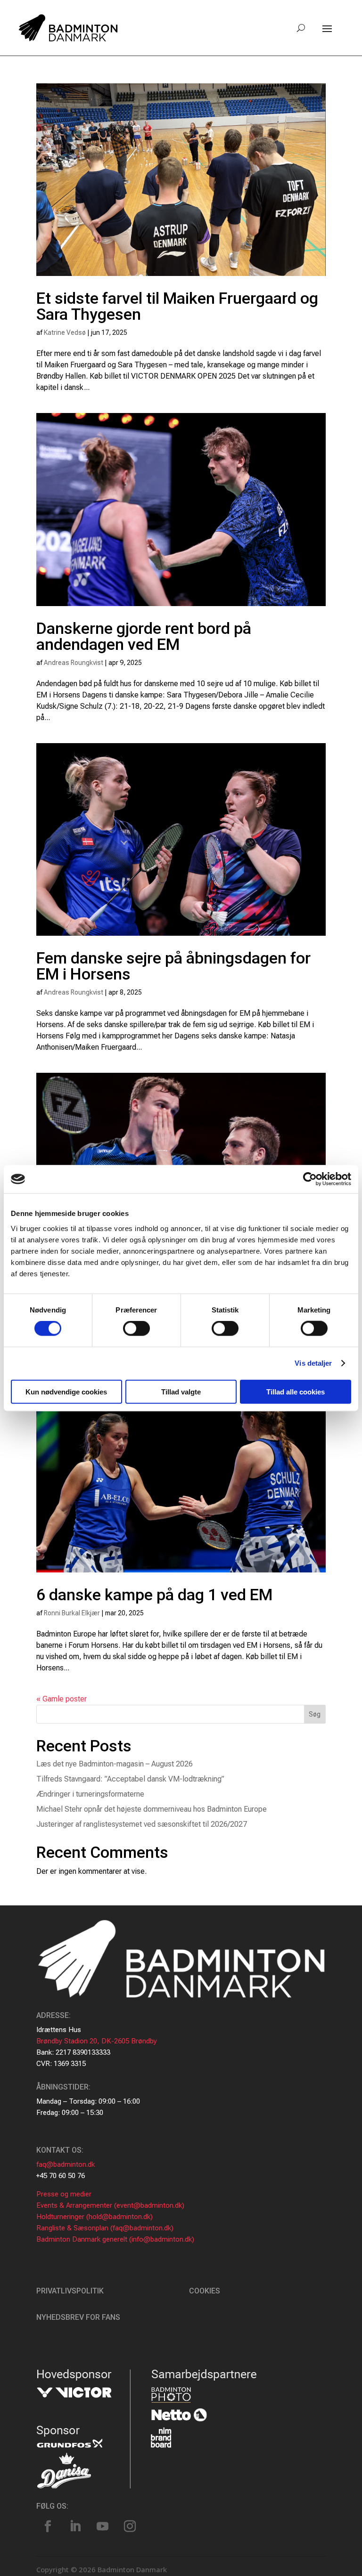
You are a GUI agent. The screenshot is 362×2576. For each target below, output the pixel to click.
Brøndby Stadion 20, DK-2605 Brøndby (97, 2041)
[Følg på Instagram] (130, 2527)
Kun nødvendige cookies (66, 1391)
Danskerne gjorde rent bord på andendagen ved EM (144, 636)
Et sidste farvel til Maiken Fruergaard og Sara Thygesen (177, 306)
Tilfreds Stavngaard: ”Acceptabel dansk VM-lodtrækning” (130, 1779)
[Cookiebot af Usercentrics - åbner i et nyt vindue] (310, 1179)
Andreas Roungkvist (74, 663)
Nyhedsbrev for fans (78, 2317)
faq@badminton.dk (66, 2164)
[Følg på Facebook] (48, 2527)
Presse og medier (64, 2194)
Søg (315, 1714)
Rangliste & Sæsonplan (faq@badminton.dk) (105, 2228)
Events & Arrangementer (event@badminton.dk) (110, 2205)
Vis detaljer (313, 1363)
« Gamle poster (62, 1699)
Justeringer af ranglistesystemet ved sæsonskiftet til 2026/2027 (142, 1824)
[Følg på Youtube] (103, 2527)
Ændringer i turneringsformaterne (90, 1794)
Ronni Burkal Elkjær (72, 1613)
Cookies (205, 2291)
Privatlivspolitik (70, 2291)
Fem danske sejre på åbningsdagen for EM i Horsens (173, 966)
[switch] (136, 1329)
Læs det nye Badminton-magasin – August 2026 (115, 1764)
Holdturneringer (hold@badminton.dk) (95, 2217)
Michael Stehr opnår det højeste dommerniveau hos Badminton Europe (152, 1809)
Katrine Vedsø (65, 332)
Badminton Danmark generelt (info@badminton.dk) (115, 2239)
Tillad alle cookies (296, 1391)
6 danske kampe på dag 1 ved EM (154, 1595)
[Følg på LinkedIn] (75, 2527)
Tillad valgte (181, 1391)
